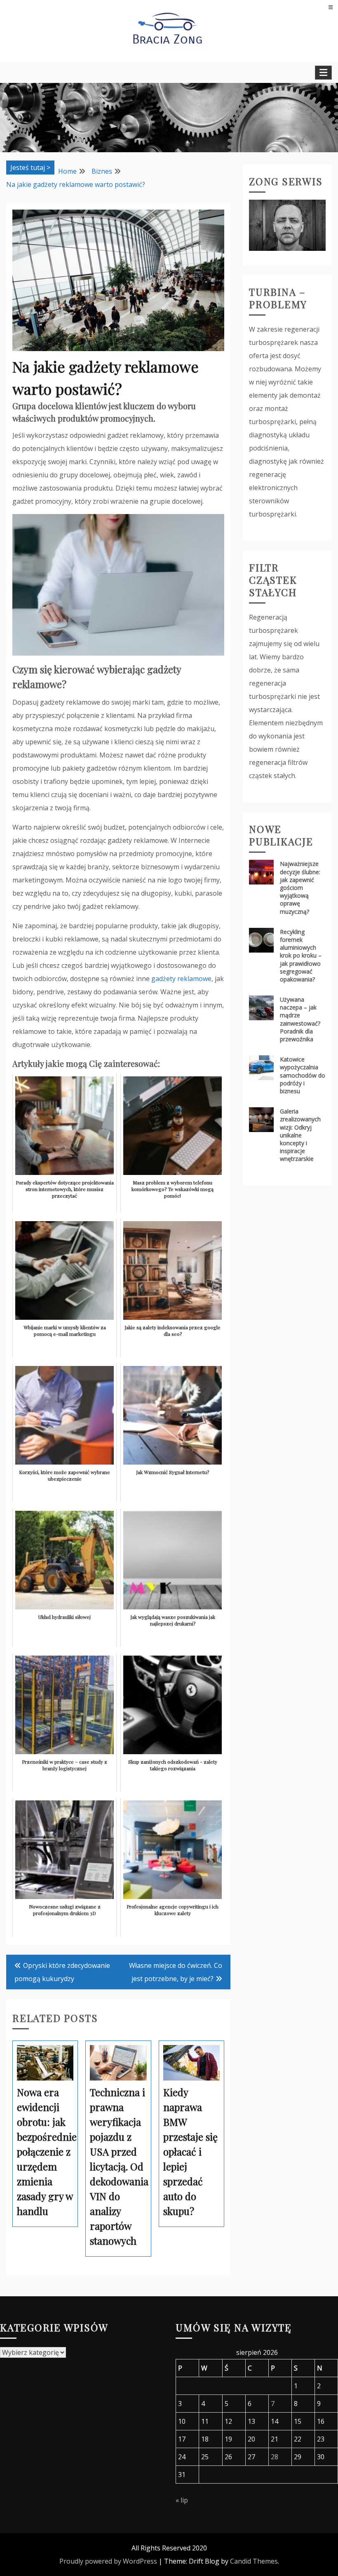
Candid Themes (254, 2561)
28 (275, 2457)
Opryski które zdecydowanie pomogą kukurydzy (62, 1972)
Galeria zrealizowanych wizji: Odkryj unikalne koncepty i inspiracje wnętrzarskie (300, 1135)
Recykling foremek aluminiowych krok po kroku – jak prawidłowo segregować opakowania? (301, 955)
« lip (182, 2500)
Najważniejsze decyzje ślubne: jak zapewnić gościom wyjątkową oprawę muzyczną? (300, 887)
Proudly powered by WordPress (108, 2561)
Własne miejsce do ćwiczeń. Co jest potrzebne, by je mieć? (176, 1972)
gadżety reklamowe (181, 979)
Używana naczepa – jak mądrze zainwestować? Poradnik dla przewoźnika (300, 1019)
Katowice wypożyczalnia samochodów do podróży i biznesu (303, 1075)
